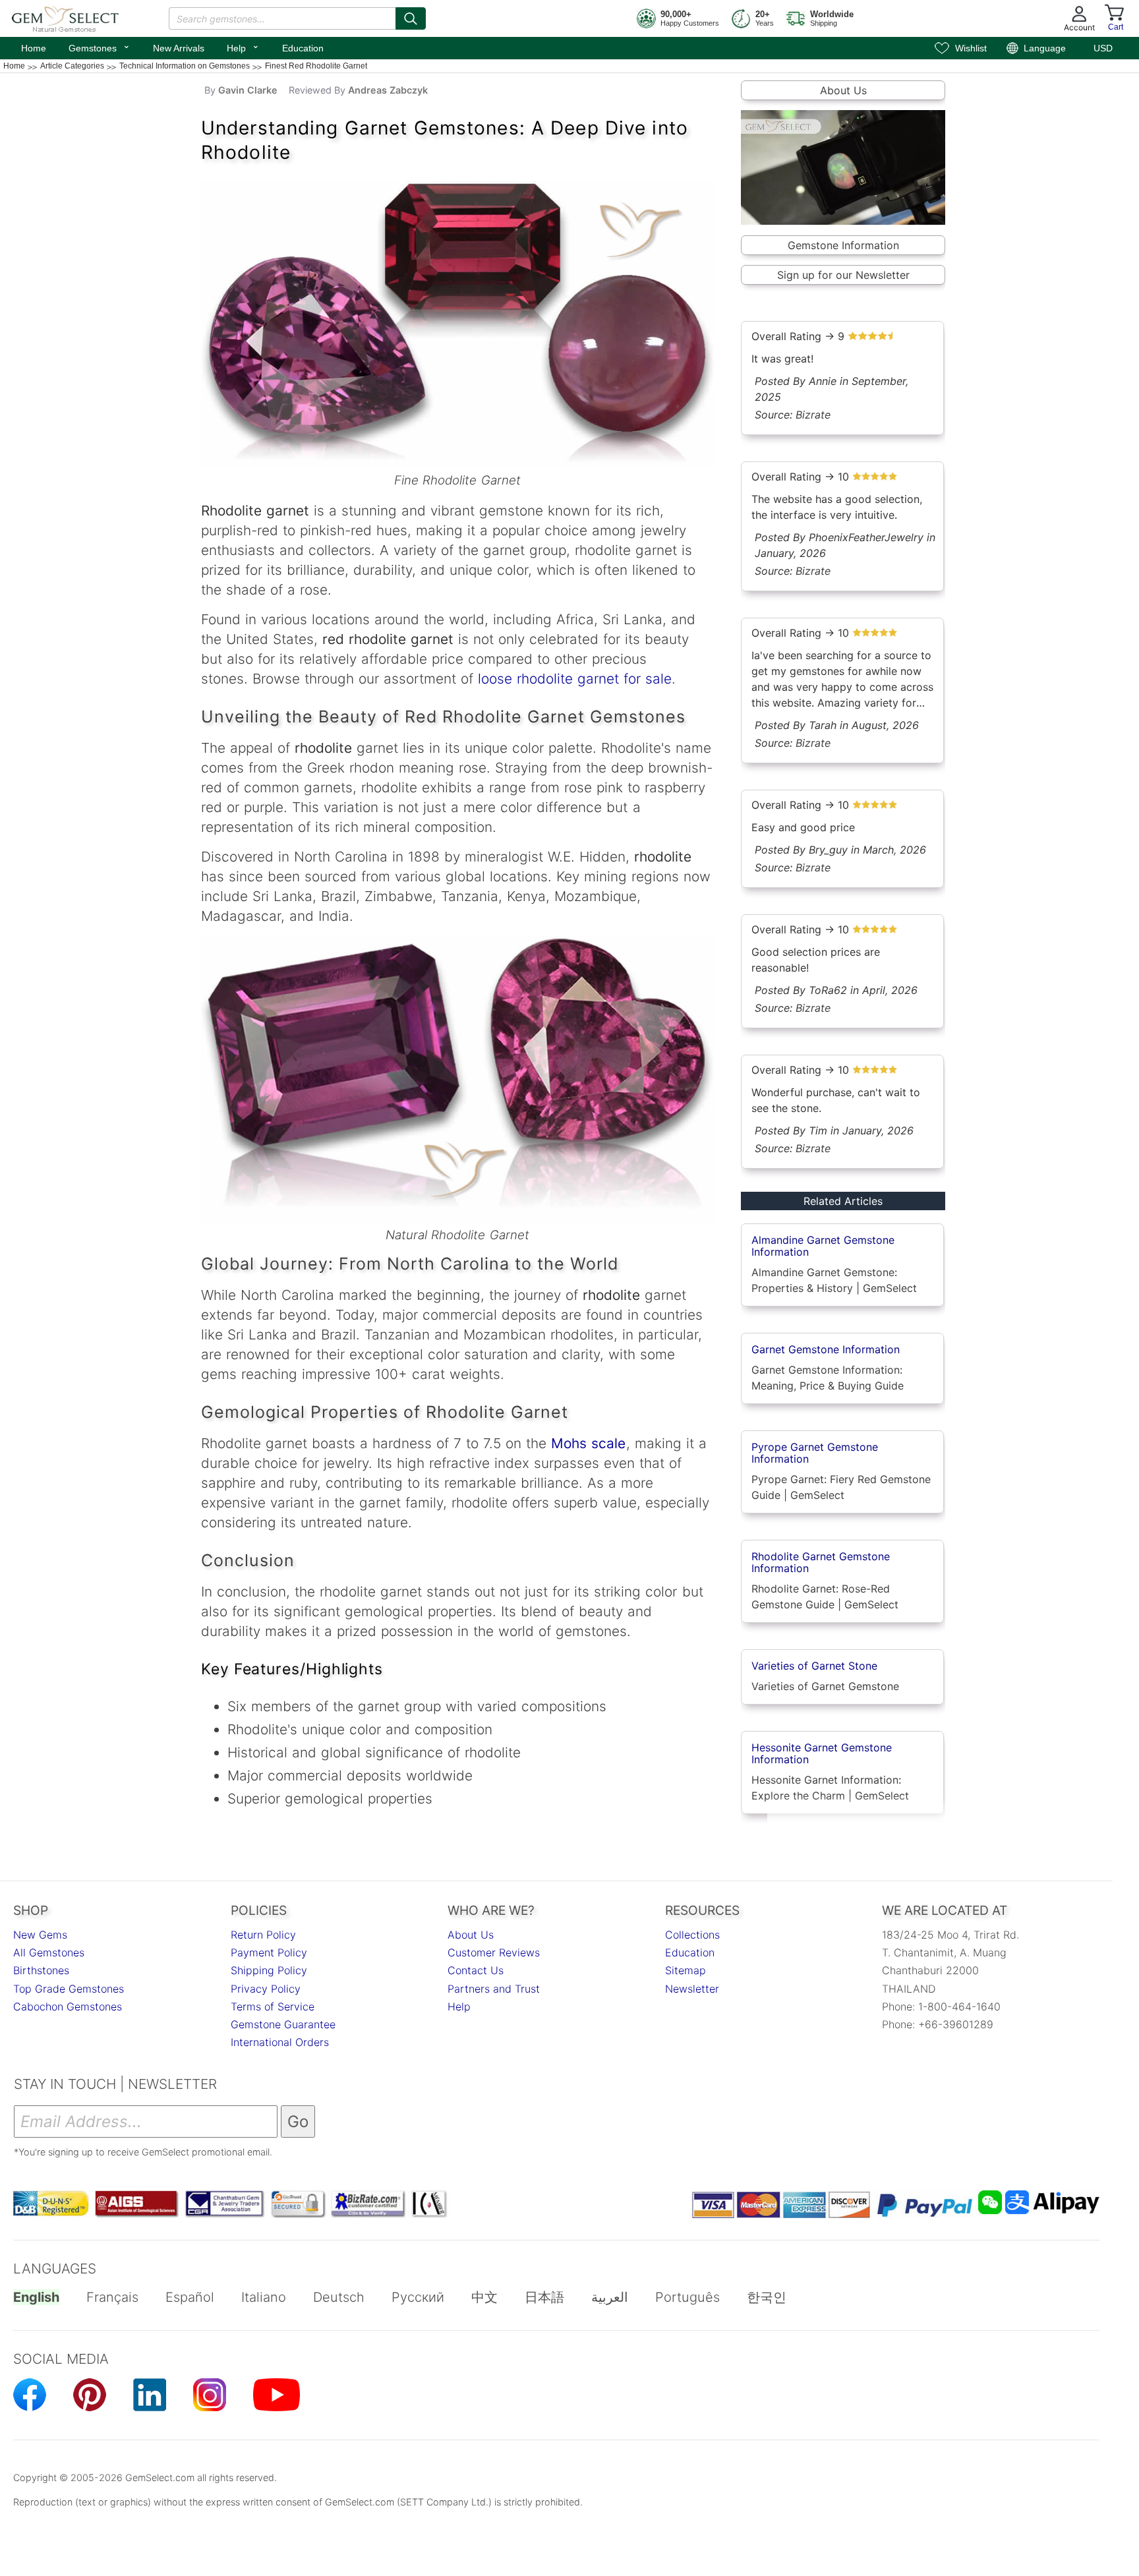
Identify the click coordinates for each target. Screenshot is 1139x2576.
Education (303, 48)
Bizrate (813, 415)
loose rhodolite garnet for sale (575, 679)
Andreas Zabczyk (388, 90)
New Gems (40, 1935)
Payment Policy (269, 1952)
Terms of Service (273, 2006)
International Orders (280, 2042)
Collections (692, 1935)
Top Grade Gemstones (69, 1989)
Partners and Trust (494, 1989)
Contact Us (476, 1970)
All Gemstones (49, 1952)
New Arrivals (179, 48)
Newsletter (692, 1989)
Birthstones (41, 1970)
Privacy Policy (266, 1989)
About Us (843, 90)
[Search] (411, 18)
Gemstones (100, 47)
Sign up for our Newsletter (843, 275)
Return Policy (263, 1935)
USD (1103, 48)
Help (243, 47)
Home (34, 48)
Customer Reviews (494, 1952)
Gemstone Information (843, 245)
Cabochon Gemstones (68, 2006)
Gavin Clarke (248, 90)
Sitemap (686, 1970)
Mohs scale (588, 1443)
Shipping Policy (269, 1970)
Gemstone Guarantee (283, 2024)
